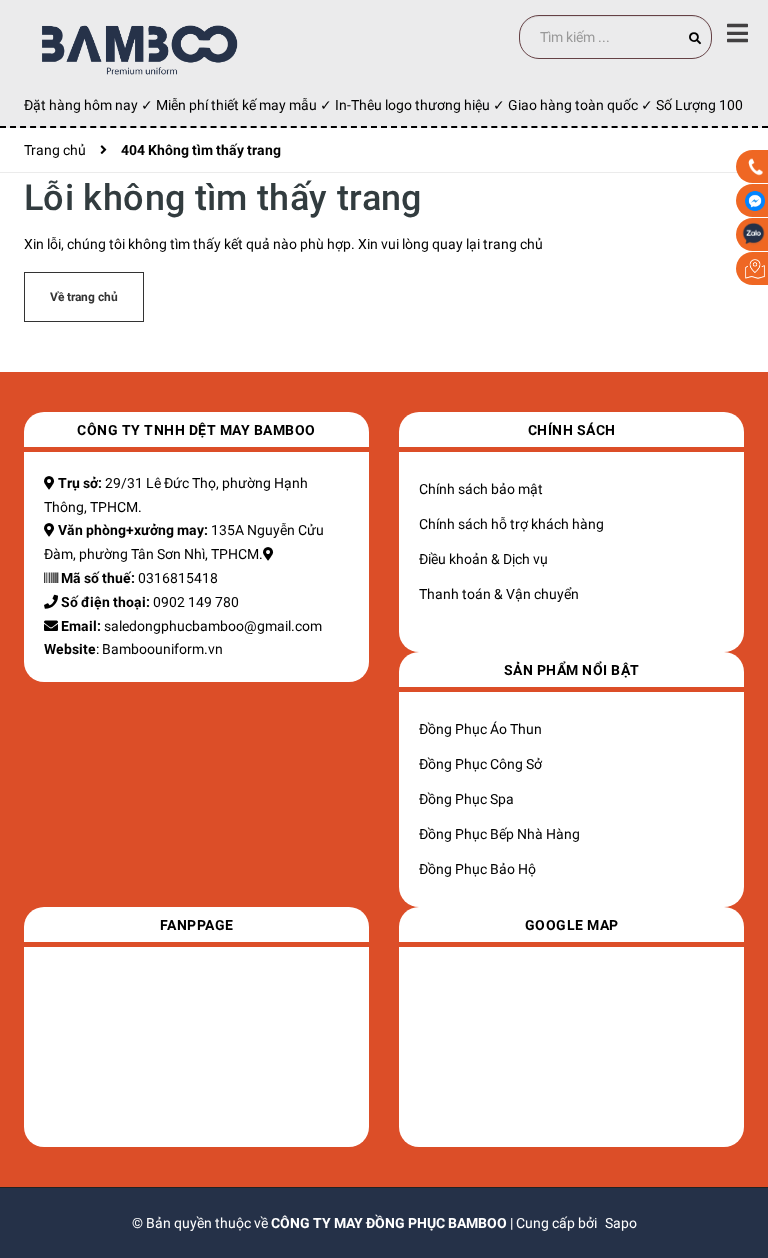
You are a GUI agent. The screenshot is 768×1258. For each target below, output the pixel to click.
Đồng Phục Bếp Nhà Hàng (499, 834)
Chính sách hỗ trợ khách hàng (511, 524)
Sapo (621, 1223)
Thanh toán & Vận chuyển (499, 594)
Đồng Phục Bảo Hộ (477, 869)
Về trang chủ (84, 297)
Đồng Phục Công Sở (480, 764)
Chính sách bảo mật (481, 489)
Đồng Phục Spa (466, 799)
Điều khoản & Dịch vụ (483, 559)
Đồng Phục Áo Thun (480, 729)
